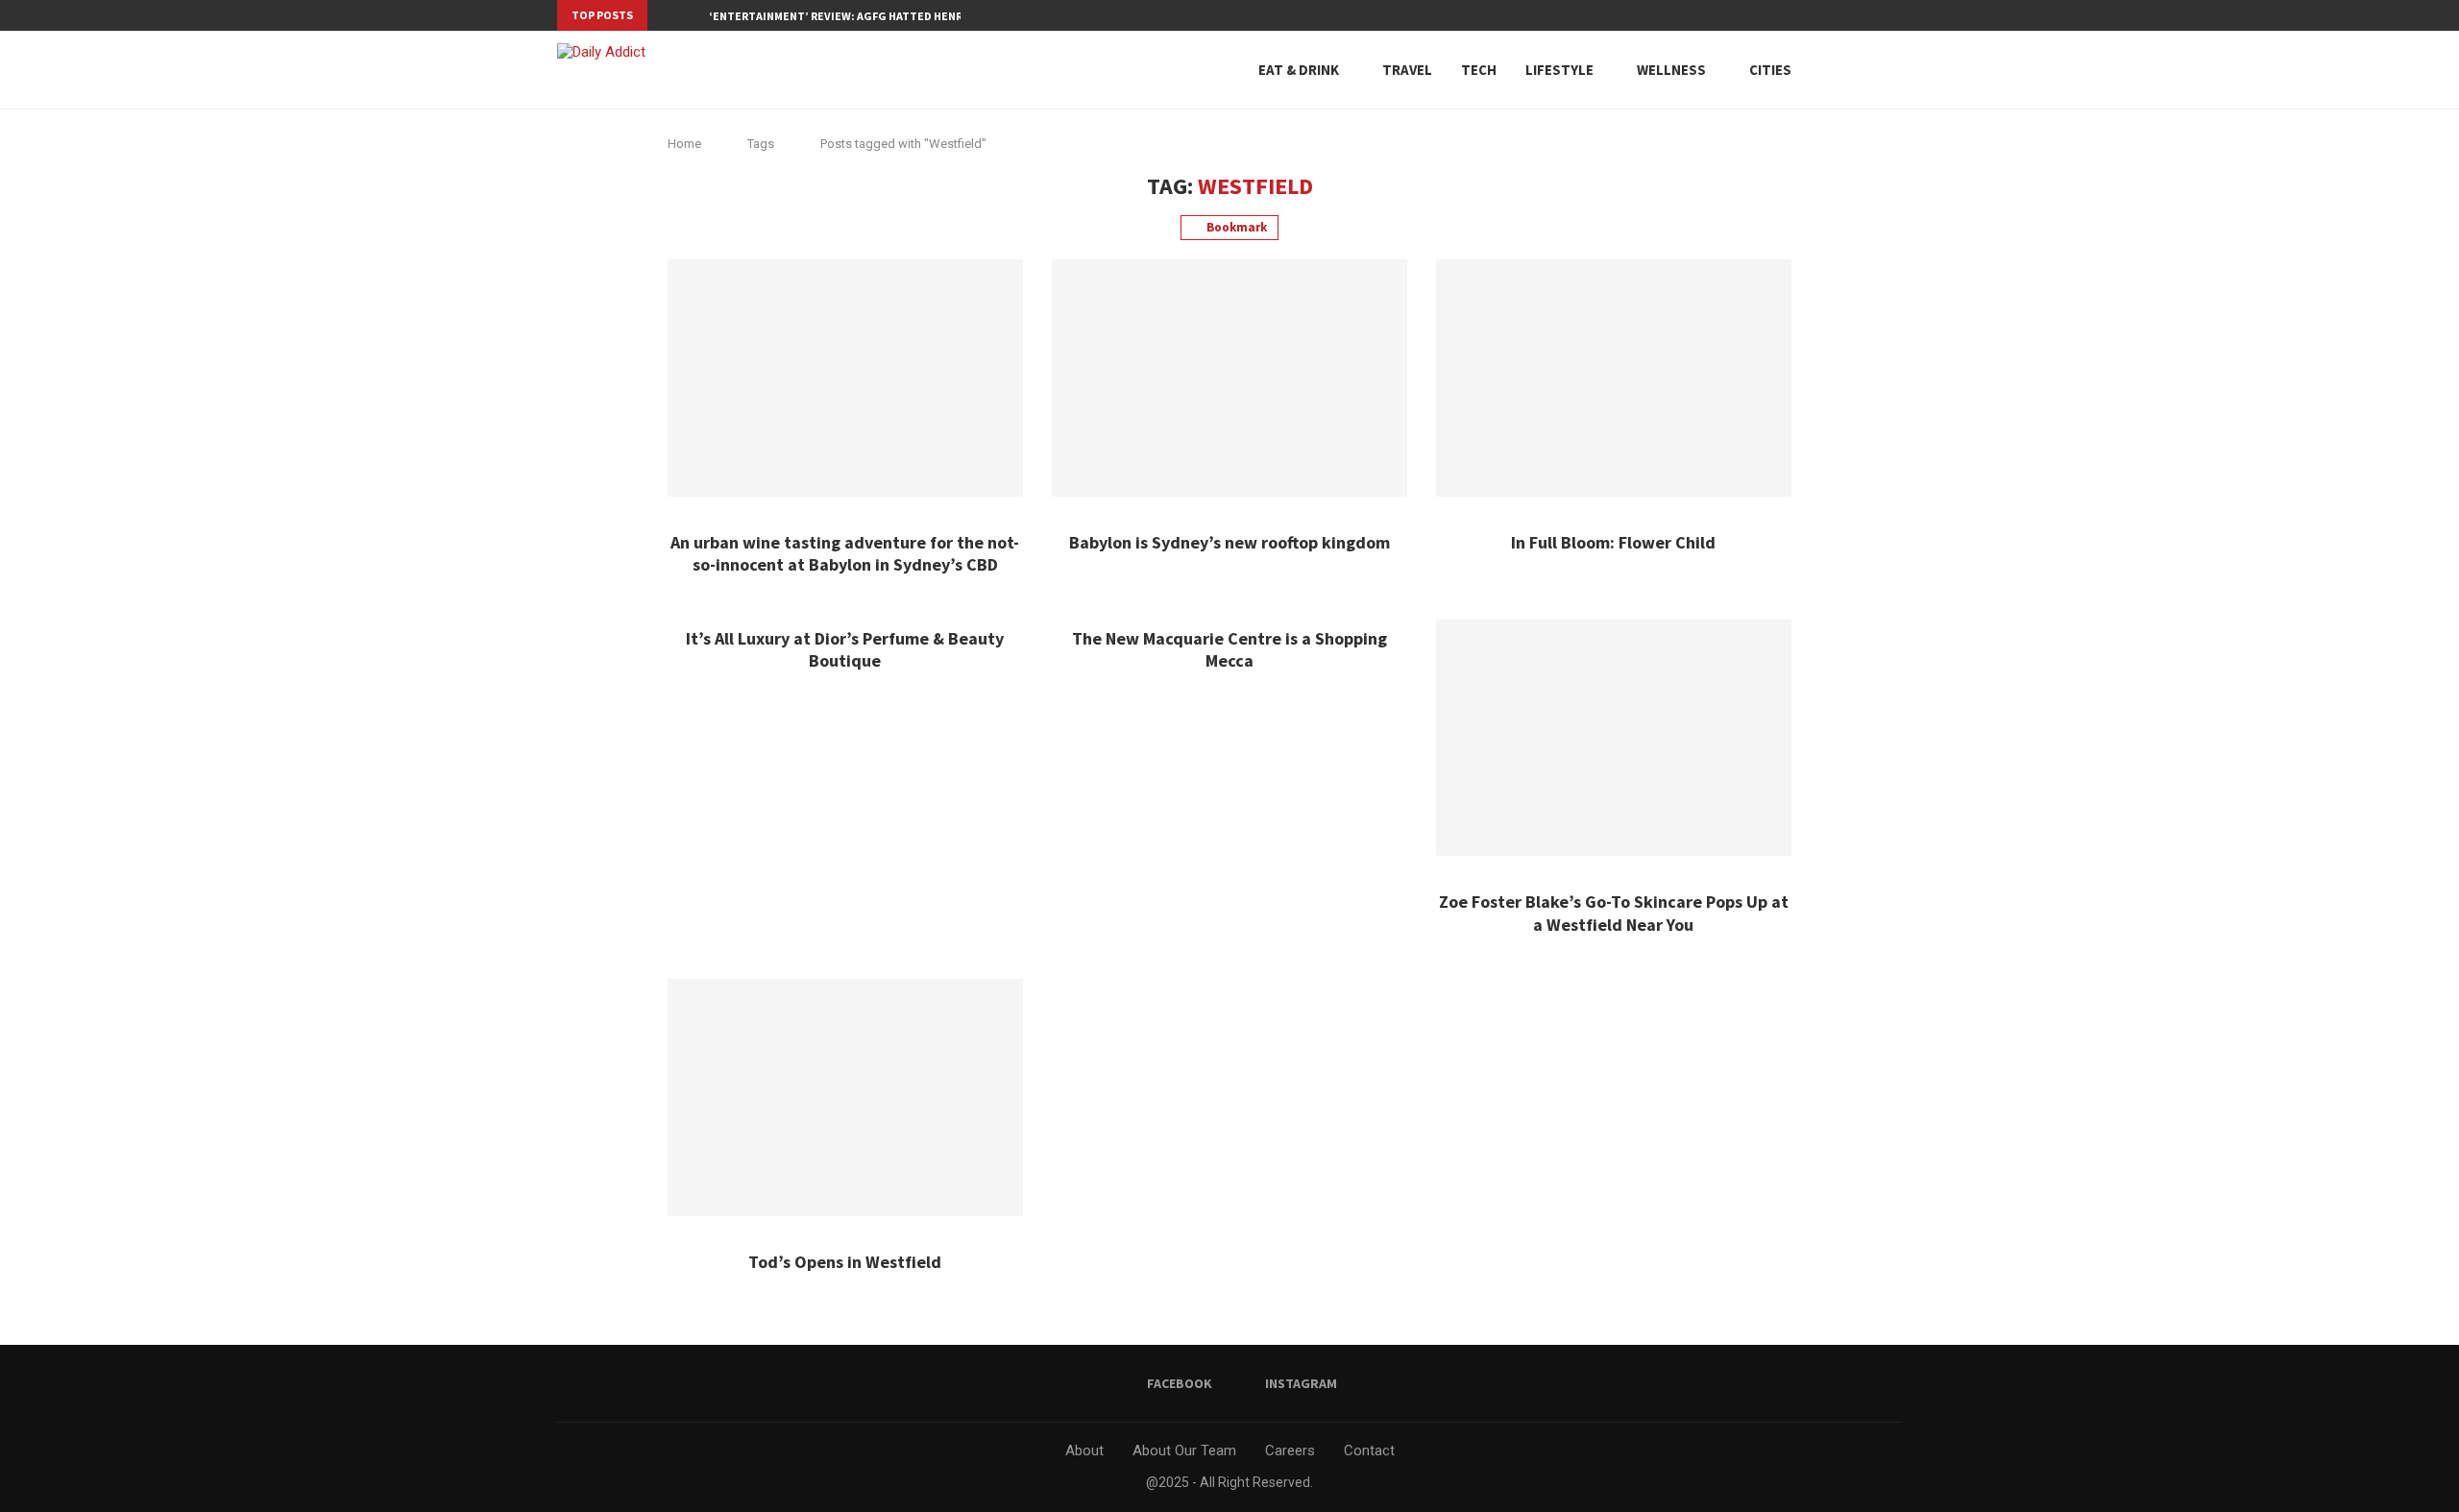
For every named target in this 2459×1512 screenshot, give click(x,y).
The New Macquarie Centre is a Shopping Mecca (1229, 649)
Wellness (1671, 70)
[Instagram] (1897, 15)
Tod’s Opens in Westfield (845, 1262)
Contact (1369, 1451)
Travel (1407, 70)
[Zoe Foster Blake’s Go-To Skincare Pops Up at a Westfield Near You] (1614, 738)
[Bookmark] (1892, 70)
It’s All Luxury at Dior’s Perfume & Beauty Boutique (845, 649)
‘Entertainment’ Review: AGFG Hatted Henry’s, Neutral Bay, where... (909, 16)
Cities (1770, 70)
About (1084, 1451)
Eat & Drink (1299, 70)
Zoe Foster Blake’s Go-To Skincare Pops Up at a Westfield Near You (1614, 913)
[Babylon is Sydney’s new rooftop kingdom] (1229, 378)
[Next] (691, 15)
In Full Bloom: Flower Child (1613, 542)
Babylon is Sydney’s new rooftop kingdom (1229, 542)
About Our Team (1184, 1451)
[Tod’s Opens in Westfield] (845, 1097)
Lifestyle (1559, 70)
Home (684, 144)
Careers (1290, 1451)
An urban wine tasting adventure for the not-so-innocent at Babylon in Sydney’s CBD (845, 553)
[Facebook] (1875, 15)
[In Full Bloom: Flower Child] (1614, 378)
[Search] (1859, 70)
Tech (1479, 70)
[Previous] (666, 15)
